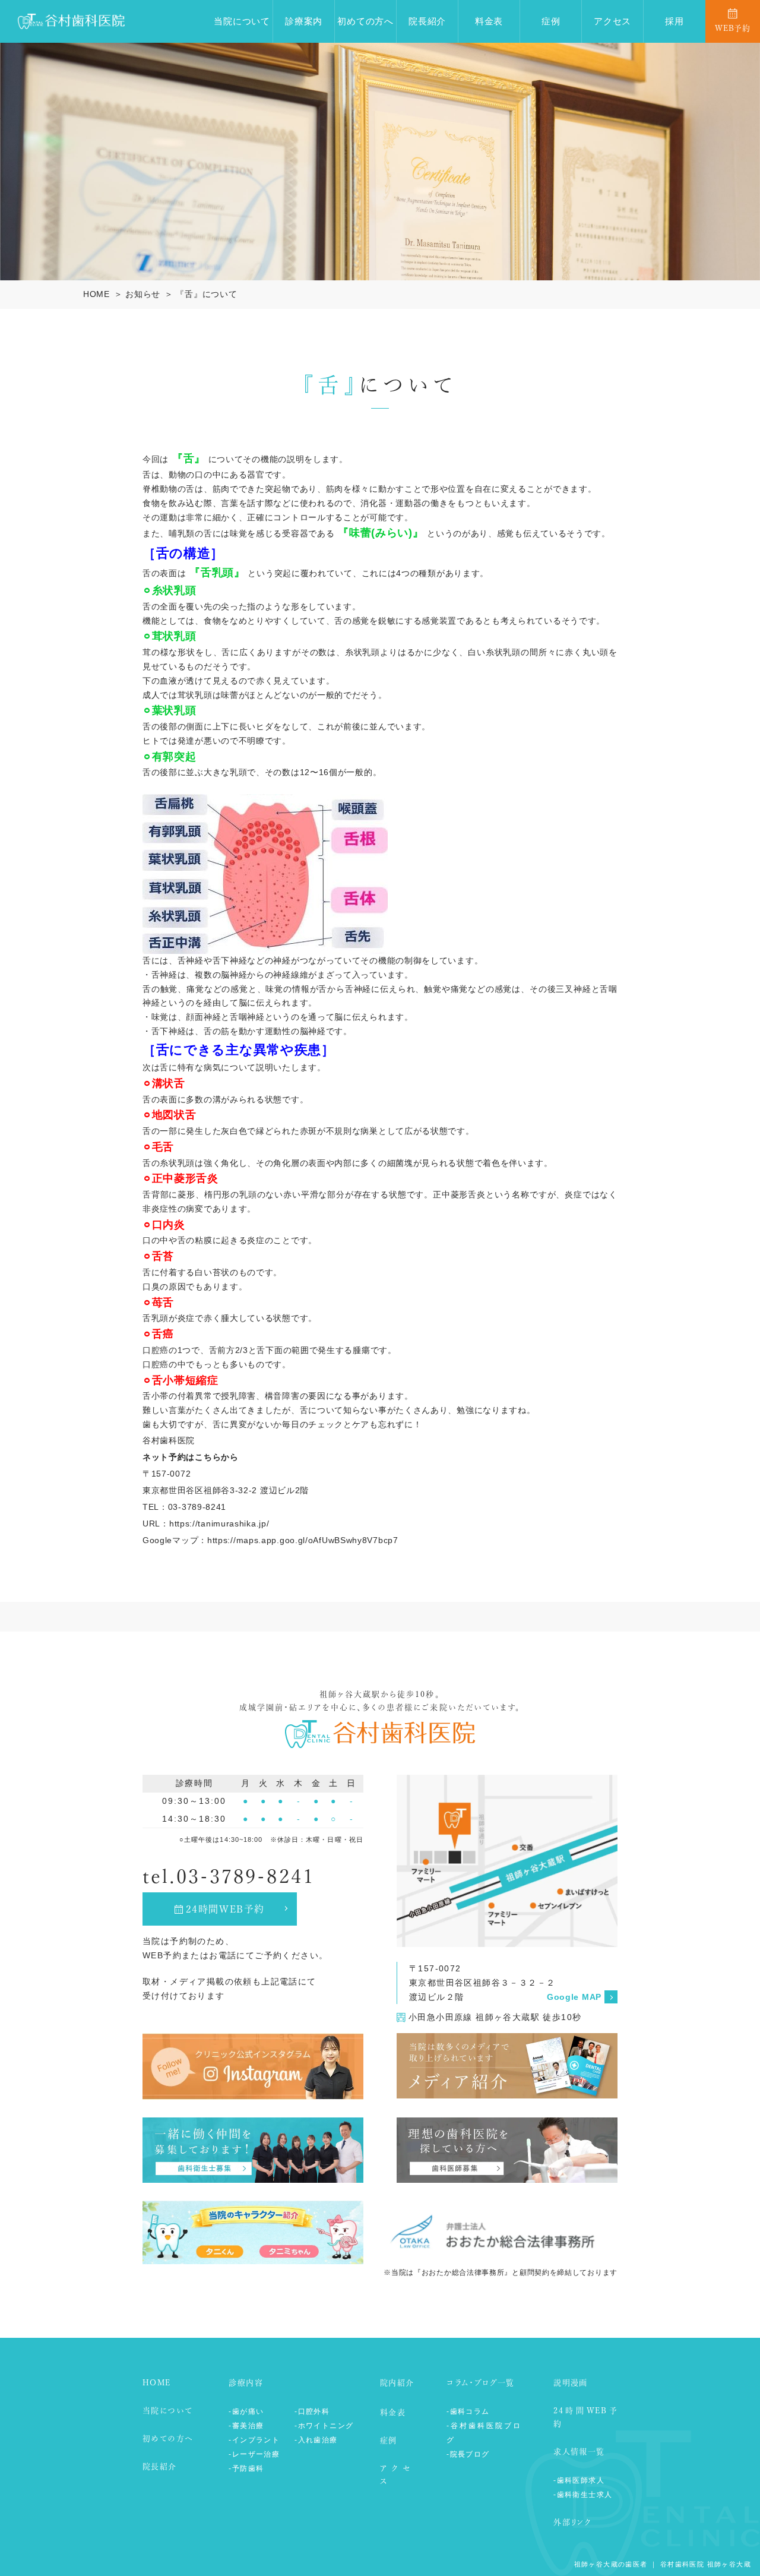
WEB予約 (733, 28)
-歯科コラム (468, 2411)
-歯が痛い (246, 2411)
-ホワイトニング (324, 2426)
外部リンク (572, 2522)
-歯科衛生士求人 (583, 2495)
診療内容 (246, 2383)
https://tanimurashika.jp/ (219, 1524)
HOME (96, 294)
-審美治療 (246, 2426)
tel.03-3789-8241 (229, 1876)
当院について (242, 21)
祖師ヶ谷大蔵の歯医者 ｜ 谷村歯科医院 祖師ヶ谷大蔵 (663, 2564)
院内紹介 (397, 2383)
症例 (551, 21)
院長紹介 (427, 21)
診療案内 (304, 21)
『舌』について (206, 294)
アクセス (612, 21)
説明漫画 (571, 2383)
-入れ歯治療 (316, 2440)
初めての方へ (365, 21)
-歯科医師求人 (579, 2480)
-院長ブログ (468, 2454)
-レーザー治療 (254, 2454)
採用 (674, 21)
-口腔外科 (312, 2411)
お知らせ (143, 294)
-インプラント (254, 2440)
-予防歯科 (246, 2468)
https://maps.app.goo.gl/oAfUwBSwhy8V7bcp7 (303, 1540)
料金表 (489, 21)
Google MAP (574, 1997)
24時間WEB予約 (225, 1909)
